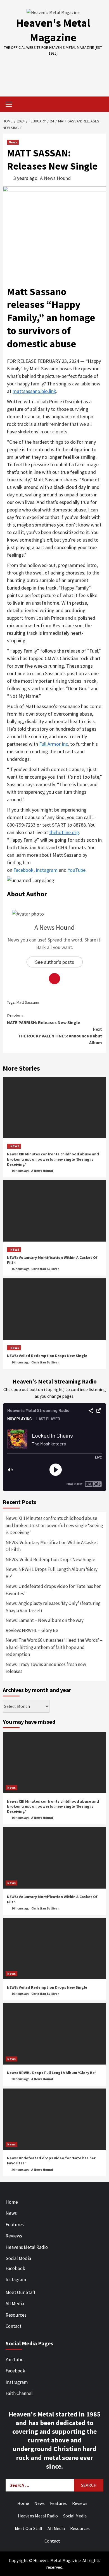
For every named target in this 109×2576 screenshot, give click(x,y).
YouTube (77, 870)
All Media (15, 2304)
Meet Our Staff (20, 2292)
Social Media (18, 2258)
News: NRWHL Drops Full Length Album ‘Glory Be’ (52, 1573)
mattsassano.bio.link (34, 391)
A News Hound (55, 178)
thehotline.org (64, 832)
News (13, 142)
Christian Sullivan (45, 1269)
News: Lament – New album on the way (45, 1620)
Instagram (47, 870)
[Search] (100, 105)
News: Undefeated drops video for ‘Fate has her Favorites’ (53, 1590)
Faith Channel (19, 2393)
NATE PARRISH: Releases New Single (44, 1019)
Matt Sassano (28, 1002)
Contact (14, 2326)
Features (15, 2225)
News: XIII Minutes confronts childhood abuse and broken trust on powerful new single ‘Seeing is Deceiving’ (53, 1159)
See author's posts (55, 962)
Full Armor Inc (54, 744)
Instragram (17, 2382)
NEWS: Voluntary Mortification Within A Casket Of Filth (52, 1546)
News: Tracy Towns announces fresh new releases (46, 1668)
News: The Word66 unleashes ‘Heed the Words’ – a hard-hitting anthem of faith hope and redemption (54, 1647)
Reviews (14, 2236)
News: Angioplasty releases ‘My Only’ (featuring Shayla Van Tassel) (53, 1607)
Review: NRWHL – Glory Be (32, 1630)
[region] (54, 72)
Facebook (23, 870)
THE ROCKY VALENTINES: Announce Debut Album (60, 1036)
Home (12, 2202)
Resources (16, 2315)
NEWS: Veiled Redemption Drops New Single (47, 1356)
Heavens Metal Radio (27, 2247)
